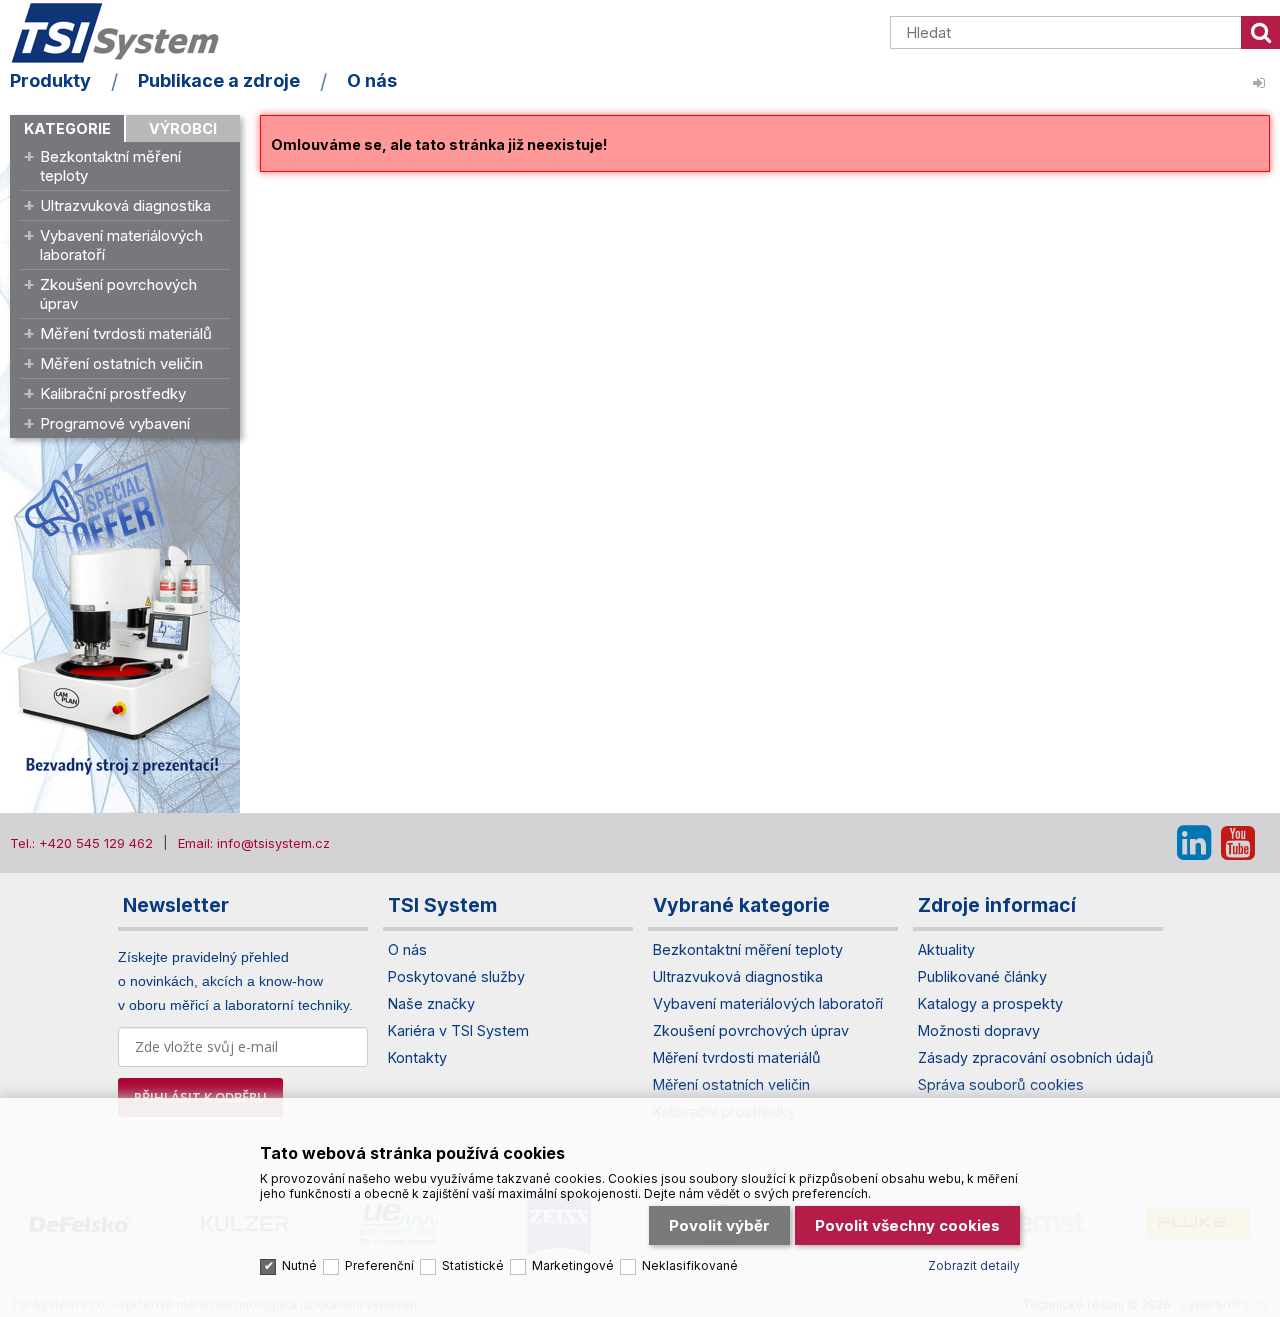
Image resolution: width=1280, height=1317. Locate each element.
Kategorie (67, 128)
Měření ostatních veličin (121, 363)
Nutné (299, 1265)
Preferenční (379, 1265)
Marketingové (573, 1265)
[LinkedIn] (1194, 843)
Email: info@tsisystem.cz (254, 843)
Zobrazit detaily (974, 1265)
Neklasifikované (690, 1265)
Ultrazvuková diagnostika (125, 205)
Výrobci (183, 128)
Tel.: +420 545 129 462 (81, 843)
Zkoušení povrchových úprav (118, 294)
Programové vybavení (115, 423)
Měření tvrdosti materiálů (126, 333)
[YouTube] (1238, 843)
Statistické (473, 1265)
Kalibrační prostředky (113, 393)
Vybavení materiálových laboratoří (121, 245)
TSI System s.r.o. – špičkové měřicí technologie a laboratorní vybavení (125, 33)
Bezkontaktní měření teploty (110, 166)
